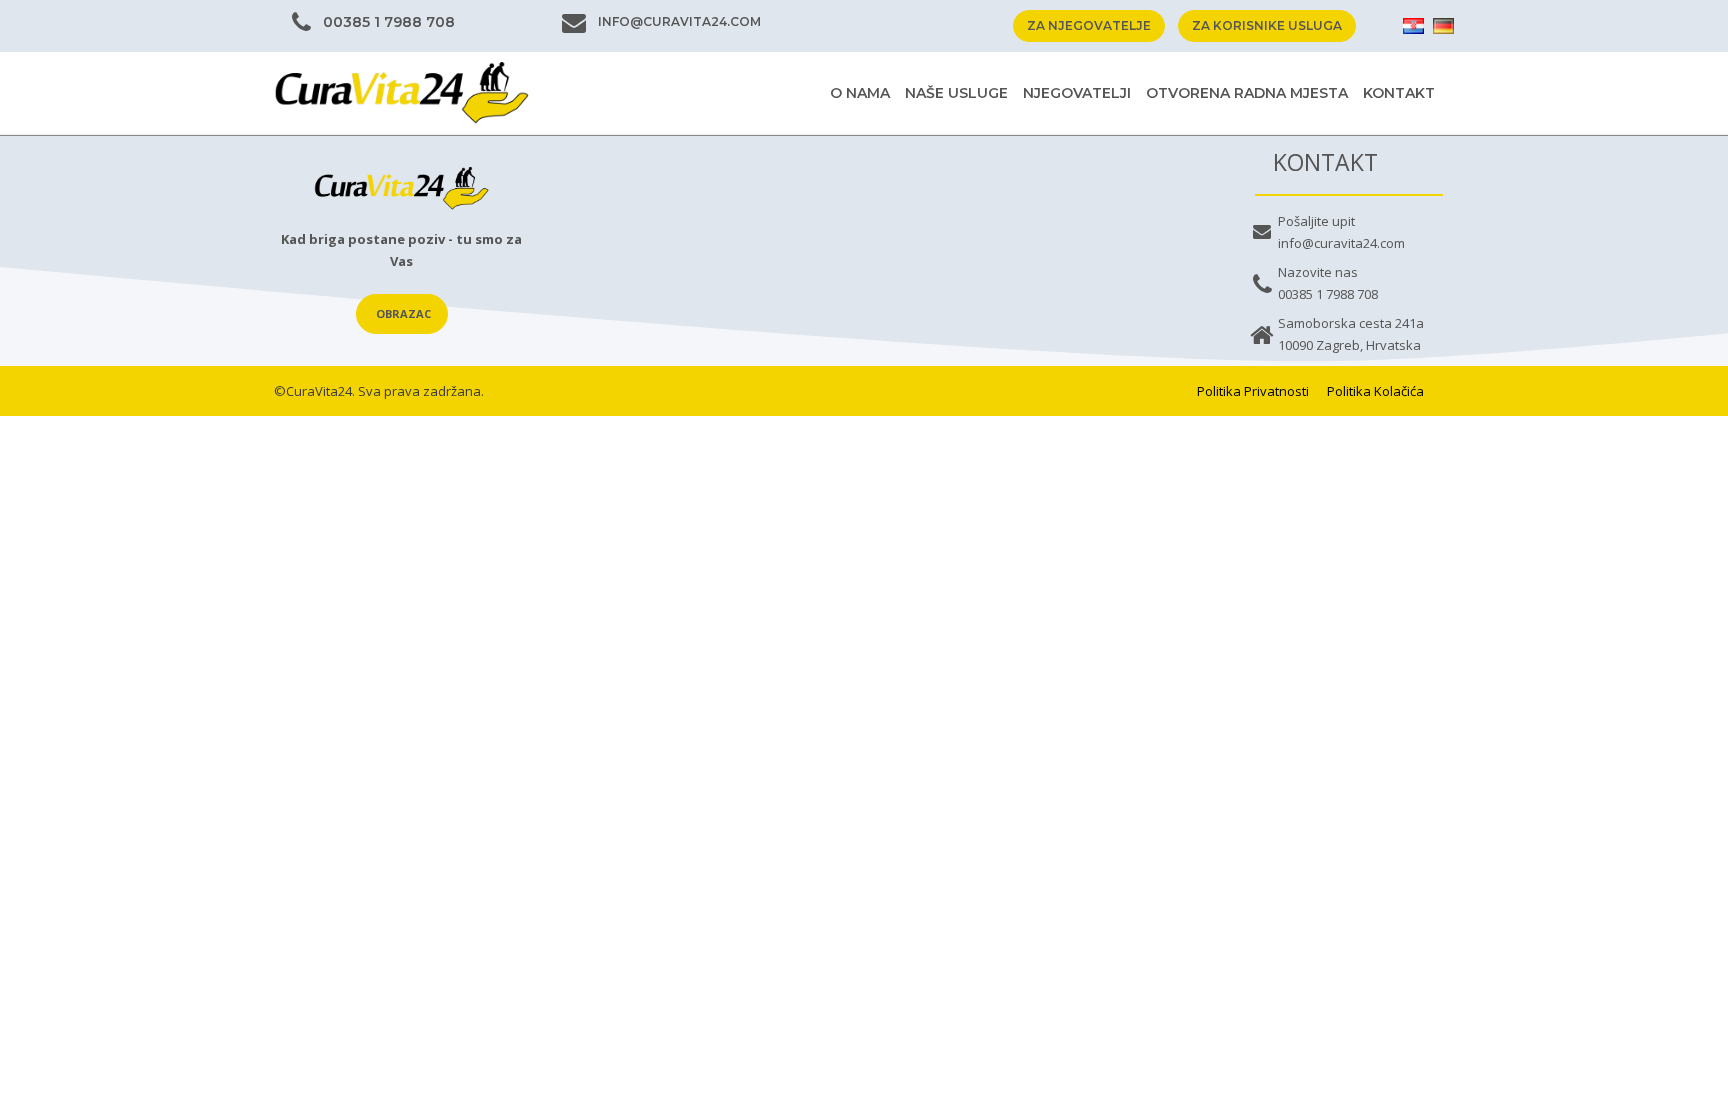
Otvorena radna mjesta (1247, 93)
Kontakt (1399, 93)
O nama (860, 93)
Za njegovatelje (1089, 25)
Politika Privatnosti (1253, 391)
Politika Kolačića (1375, 391)
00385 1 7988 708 (389, 22)
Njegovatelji (1077, 93)
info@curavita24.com (679, 21)
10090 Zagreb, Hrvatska (1349, 345)
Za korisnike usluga (1267, 25)
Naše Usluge (956, 93)
